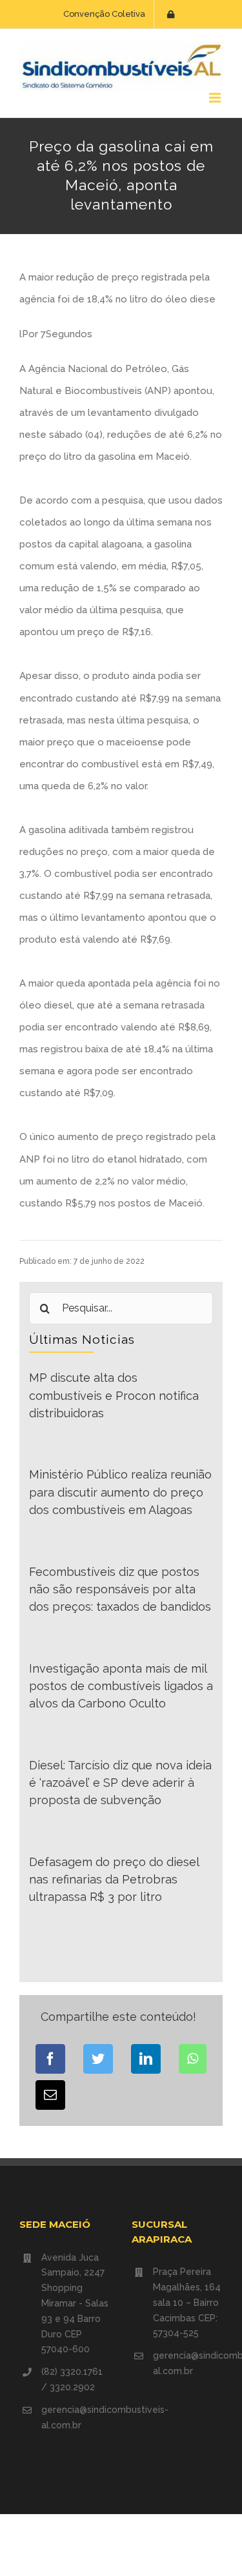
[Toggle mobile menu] (216, 98)
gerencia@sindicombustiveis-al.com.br (76, 2417)
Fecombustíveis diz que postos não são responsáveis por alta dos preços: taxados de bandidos (120, 1589)
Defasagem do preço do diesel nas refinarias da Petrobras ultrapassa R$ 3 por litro (114, 1880)
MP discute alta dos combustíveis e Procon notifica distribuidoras (114, 1395)
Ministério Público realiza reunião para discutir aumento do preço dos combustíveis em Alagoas (120, 1492)
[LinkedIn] (146, 2059)
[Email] (50, 2095)
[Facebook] (50, 2059)
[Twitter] (98, 2059)
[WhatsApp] (193, 2059)
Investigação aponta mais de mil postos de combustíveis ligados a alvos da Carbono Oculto (121, 1686)
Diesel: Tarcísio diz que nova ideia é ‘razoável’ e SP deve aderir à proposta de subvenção (120, 1783)
